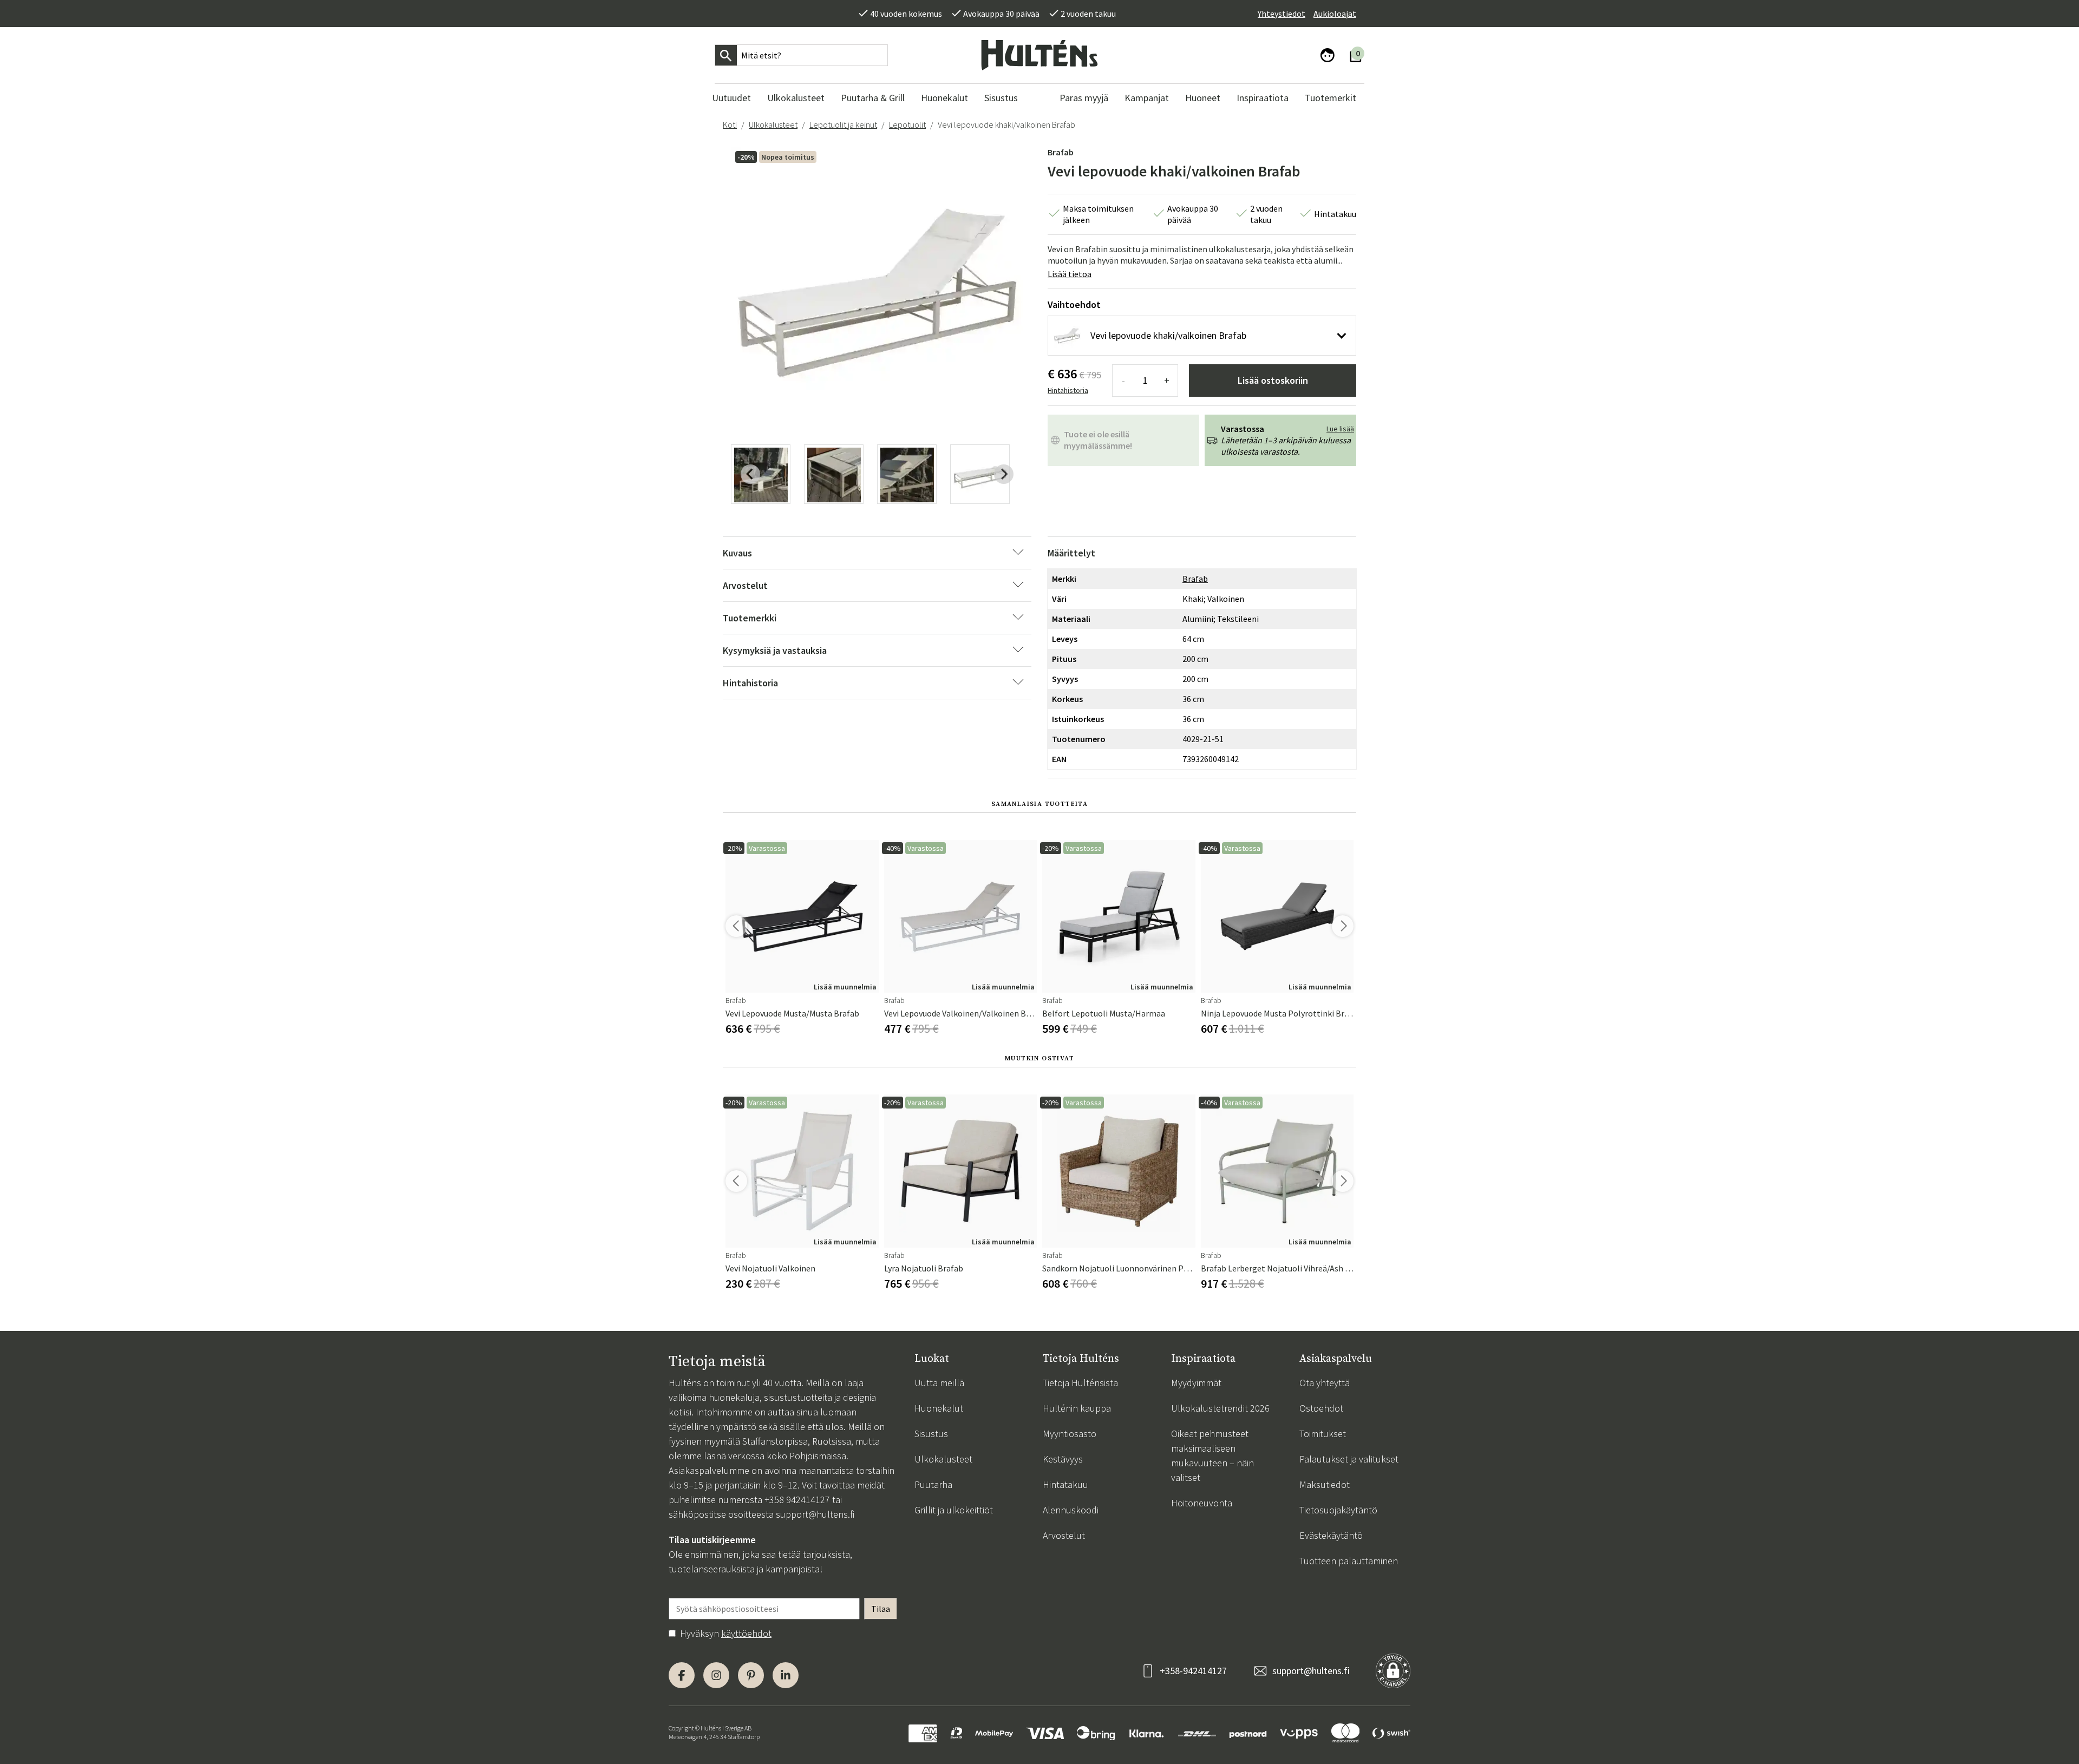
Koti (730, 124)
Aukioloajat (1335, 14)
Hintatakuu (1065, 1484)
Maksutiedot (1325, 1484)
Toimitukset (1323, 1434)
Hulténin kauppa (1077, 1408)
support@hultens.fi (815, 1514)
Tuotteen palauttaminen (1349, 1561)
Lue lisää (1340, 429)
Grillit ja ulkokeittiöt (954, 1510)
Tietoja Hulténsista (1080, 1383)
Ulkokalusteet (773, 124)
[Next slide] (1004, 474)
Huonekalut (939, 1408)
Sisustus (931, 1434)
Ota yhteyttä (1325, 1383)
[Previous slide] (750, 474)
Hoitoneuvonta (1202, 1503)
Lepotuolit (907, 124)
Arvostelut (1064, 1535)
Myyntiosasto (1070, 1434)
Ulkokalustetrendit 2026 (1220, 1408)
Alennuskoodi (1071, 1510)
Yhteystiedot (1282, 14)
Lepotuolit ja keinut (843, 124)
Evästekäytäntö (1331, 1535)
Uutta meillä (939, 1383)
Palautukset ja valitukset (1349, 1459)
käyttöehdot (746, 1633)
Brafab (1061, 152)
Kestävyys (1063, 1459)
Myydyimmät (1196, 1383)
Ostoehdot (1321, 1408)
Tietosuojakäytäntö (1338, 1510)
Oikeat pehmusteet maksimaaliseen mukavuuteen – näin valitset (1212, 1455)
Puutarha (933, 1484)
